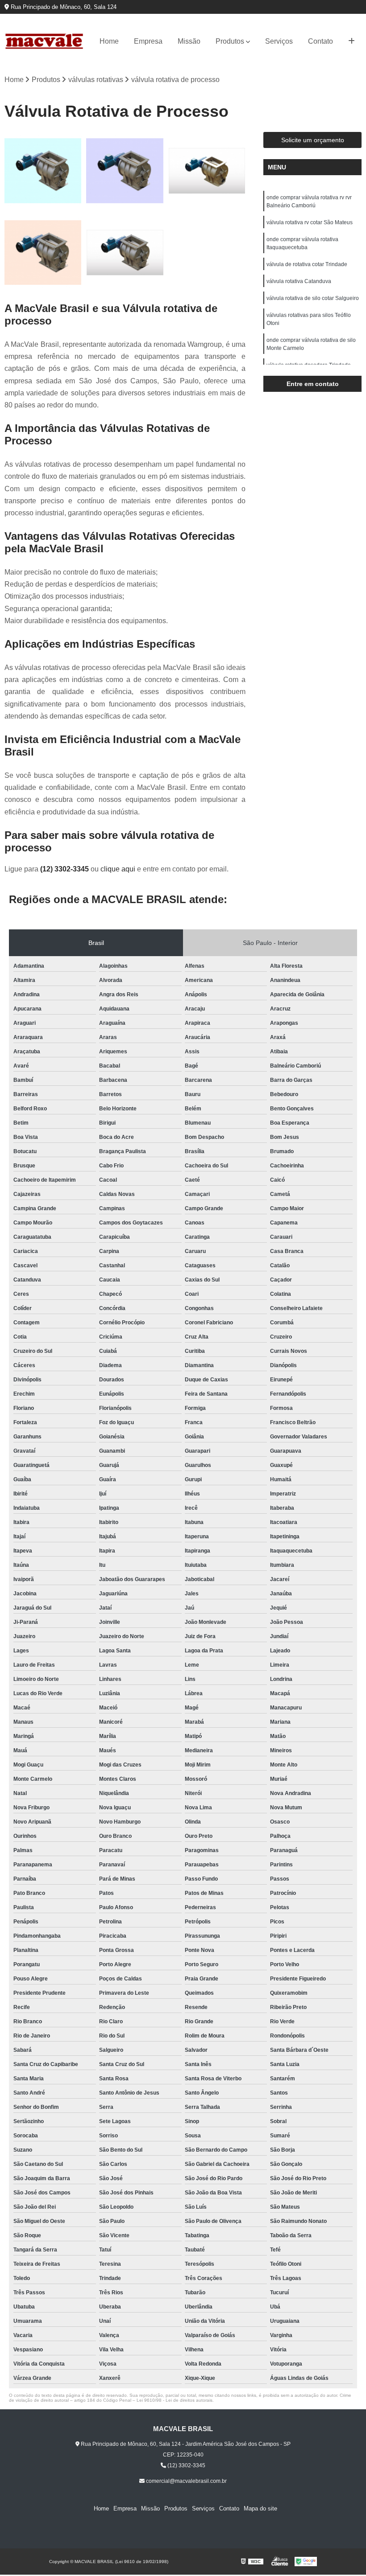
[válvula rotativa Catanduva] (125, 253)
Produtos (230, 41)
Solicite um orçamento (313, 140)
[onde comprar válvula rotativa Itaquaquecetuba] (207, 171)
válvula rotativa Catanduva (299, 281)
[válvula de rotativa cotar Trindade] (43, 253)
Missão (189, 41)
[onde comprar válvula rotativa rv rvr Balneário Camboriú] (43, 171)
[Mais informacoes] (351, 41)
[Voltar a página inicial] (44, 41)
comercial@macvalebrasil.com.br (186, 2481)
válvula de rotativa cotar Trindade (307, 264)
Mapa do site (260, 2508)
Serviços (279, 41)
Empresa (148, 41)
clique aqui (118, 869)
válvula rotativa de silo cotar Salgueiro (313, 298)
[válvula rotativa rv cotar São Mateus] (125, 171)
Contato (320, 41)
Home (109, 41)
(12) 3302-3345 (65, 869)
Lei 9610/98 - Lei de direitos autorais (175, 2400)
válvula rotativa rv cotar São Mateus (310, 222)
